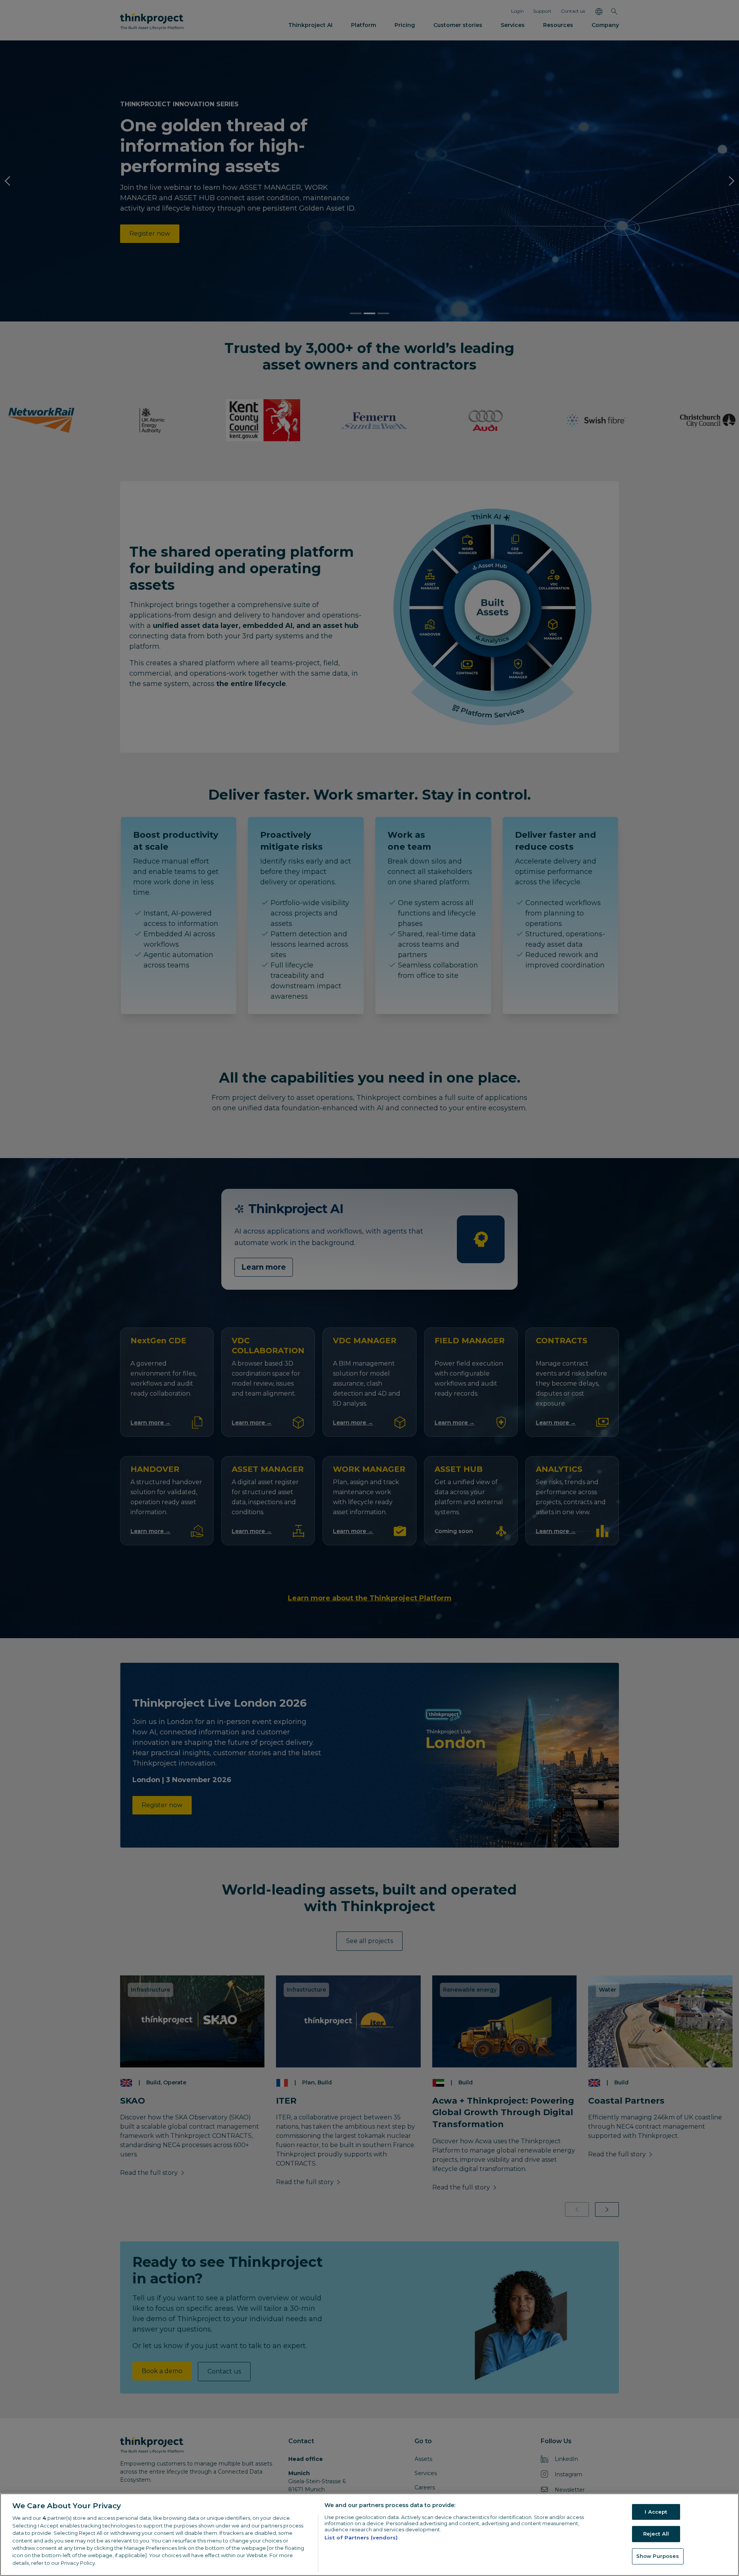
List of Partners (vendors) (361, 2538)
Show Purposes (658, 2556)
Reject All (656, 2534)
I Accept (656, 2512)
